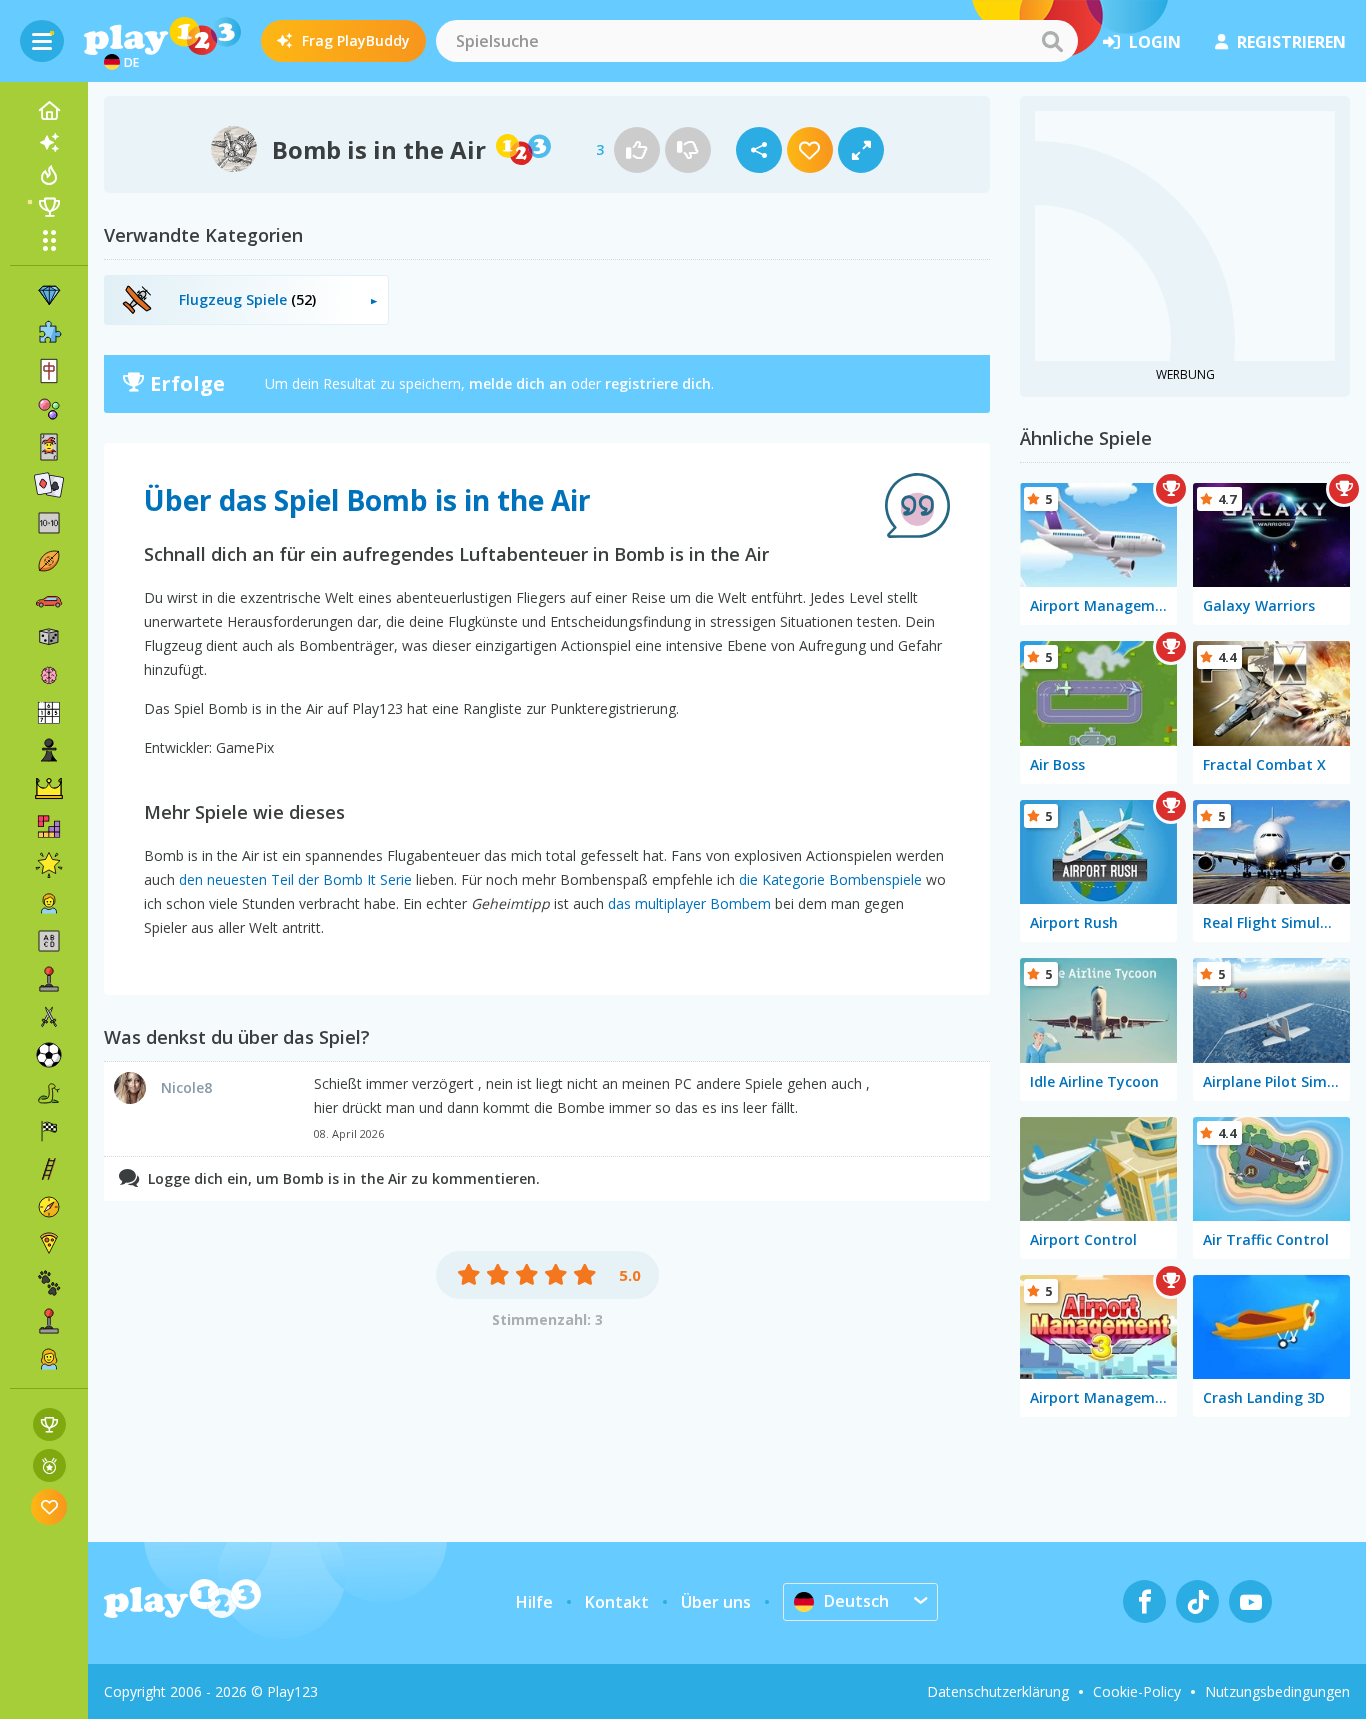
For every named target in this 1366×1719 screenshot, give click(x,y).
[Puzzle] (49, 333)
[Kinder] (49, 903)
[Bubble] (49, 409)
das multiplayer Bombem (689, 903)
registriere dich (658, 383)
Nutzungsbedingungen (1277, 1691)
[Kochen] (49, 1245)
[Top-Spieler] (49, 207)
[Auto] (49, 599)
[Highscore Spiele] (49, 1424)
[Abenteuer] (49, 1207)
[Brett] (49, 637)
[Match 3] (49, 295)
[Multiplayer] (49, 1321)
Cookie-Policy (1137, 1691)
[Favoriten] (49, 1506)
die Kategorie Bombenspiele (830, 879)
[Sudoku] (49, 713)
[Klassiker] (49, 1093)
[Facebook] (1144, 1601)
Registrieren (1291, 42)
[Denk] (49, 675)
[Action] (49, 1017)
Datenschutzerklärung (998, 1691)
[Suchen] (1052, 41)
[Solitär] (49, 485)
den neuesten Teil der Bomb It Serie (295, 879)
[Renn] (49, 1131)
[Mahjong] (49, 371)
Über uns (716, 1602)
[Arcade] (49, 979)
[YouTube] (1250, 1601)
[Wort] (49, 941)
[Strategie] (49, 789)
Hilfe (534, 1602)
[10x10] (49, 523)
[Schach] (49, 751)
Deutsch (856, 1601)
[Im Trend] (49, 175)
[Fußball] (49, 1055)
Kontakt (617, 1602)
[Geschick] (49, 1169)
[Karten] (49, 447)
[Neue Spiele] (49, 143)
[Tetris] (49, 827)
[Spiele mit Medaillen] (49, 1465)
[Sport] (49, 561)
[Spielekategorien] (49, 240)
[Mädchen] (49, 1359)
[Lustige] (49, 865)
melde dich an (518, 383)
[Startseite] (49, 111)
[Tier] (49, 1283)
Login (1155, 42)
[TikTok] (1197, 1601)
